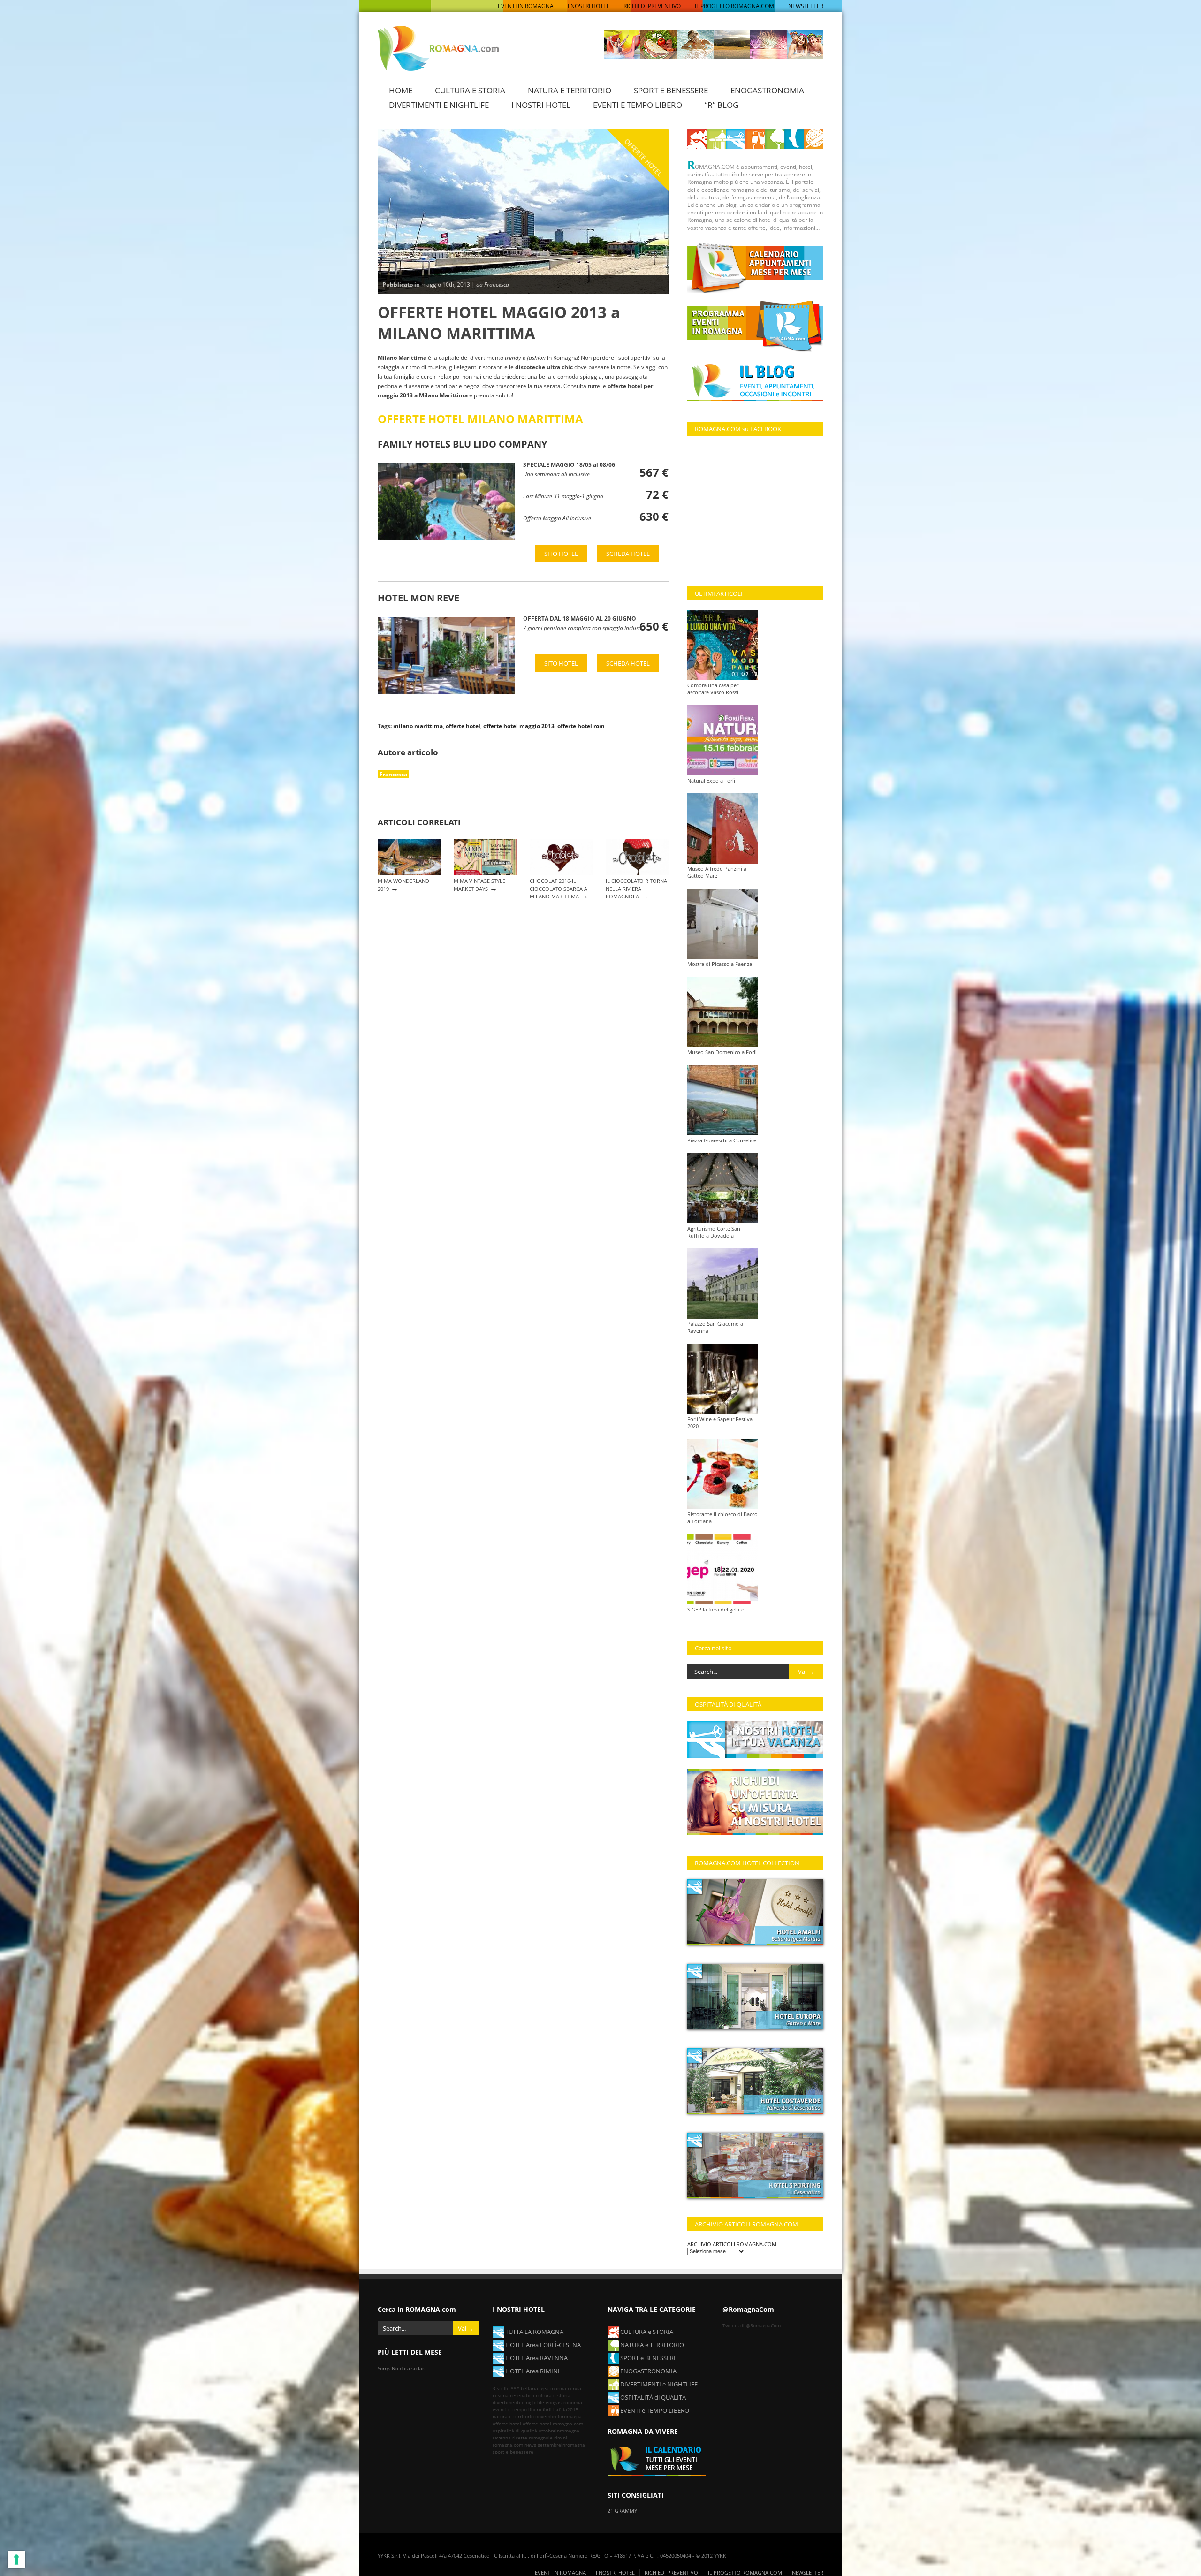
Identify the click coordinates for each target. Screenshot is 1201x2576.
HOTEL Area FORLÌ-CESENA (542, 2345)
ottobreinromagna (559, 2431)
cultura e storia (553, 2395)
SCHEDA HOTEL (628, 554)
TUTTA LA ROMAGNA (534, 2332)
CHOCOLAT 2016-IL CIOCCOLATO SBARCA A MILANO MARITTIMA (559, 889)
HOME (401, 90)
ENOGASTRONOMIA (767, 90)
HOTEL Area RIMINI (532, 2371)
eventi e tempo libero (517, 2409)
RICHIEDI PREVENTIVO (652, 6)
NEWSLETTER (806, 6)
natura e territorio (513, 2416)
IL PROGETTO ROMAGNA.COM (734, 6)
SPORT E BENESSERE (671, 90)
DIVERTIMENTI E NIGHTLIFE (439, 105)
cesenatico (522, 2395)
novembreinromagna (559, 2416)
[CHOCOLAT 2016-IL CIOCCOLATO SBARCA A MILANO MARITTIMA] (561, 873)
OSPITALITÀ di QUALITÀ (652, 2397)
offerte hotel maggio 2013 (519, 726)
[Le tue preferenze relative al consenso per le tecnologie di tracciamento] (16, 2560)
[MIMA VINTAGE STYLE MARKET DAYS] (485, 873)
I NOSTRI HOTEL (589, 6)
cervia (574, 2388)
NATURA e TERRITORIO (651, 2345)
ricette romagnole (532, 2438)
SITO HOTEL (561, 554)
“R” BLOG (722, 105)
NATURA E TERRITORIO (570, 90)
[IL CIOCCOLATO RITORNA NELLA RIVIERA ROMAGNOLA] (637, 873)
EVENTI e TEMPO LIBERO (654, 2410)
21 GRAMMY (622, 2511)
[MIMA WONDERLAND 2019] (409, 873)
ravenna (502, 2438)
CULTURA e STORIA (646, 2332)
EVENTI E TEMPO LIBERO (638, 105)
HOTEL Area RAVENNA (536, 2358)
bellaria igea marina (543, 2388)
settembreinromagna (561, 2445)
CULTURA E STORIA (470, 90)
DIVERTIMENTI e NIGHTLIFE (658, 2384)
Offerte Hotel (644, 157)
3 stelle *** (506, 2388)
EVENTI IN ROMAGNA (526, 6)
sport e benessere (513, 2452)
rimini (561, 2438)
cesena (501, 2395)
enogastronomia (564, 2402)
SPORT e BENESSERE (648, 2358)
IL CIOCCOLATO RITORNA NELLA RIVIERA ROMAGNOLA (636, 889)
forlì (547, 2409)
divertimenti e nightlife (518, 2402)
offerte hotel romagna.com (553, 2424)
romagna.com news (514, 2445)
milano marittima (418, 726)
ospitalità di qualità (515, 2431)
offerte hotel (463, 726)
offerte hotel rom (581, 726)
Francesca (393, 774)
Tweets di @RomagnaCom (752, 2325)
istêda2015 (566, 2409)
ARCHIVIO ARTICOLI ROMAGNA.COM (732, 2244)
